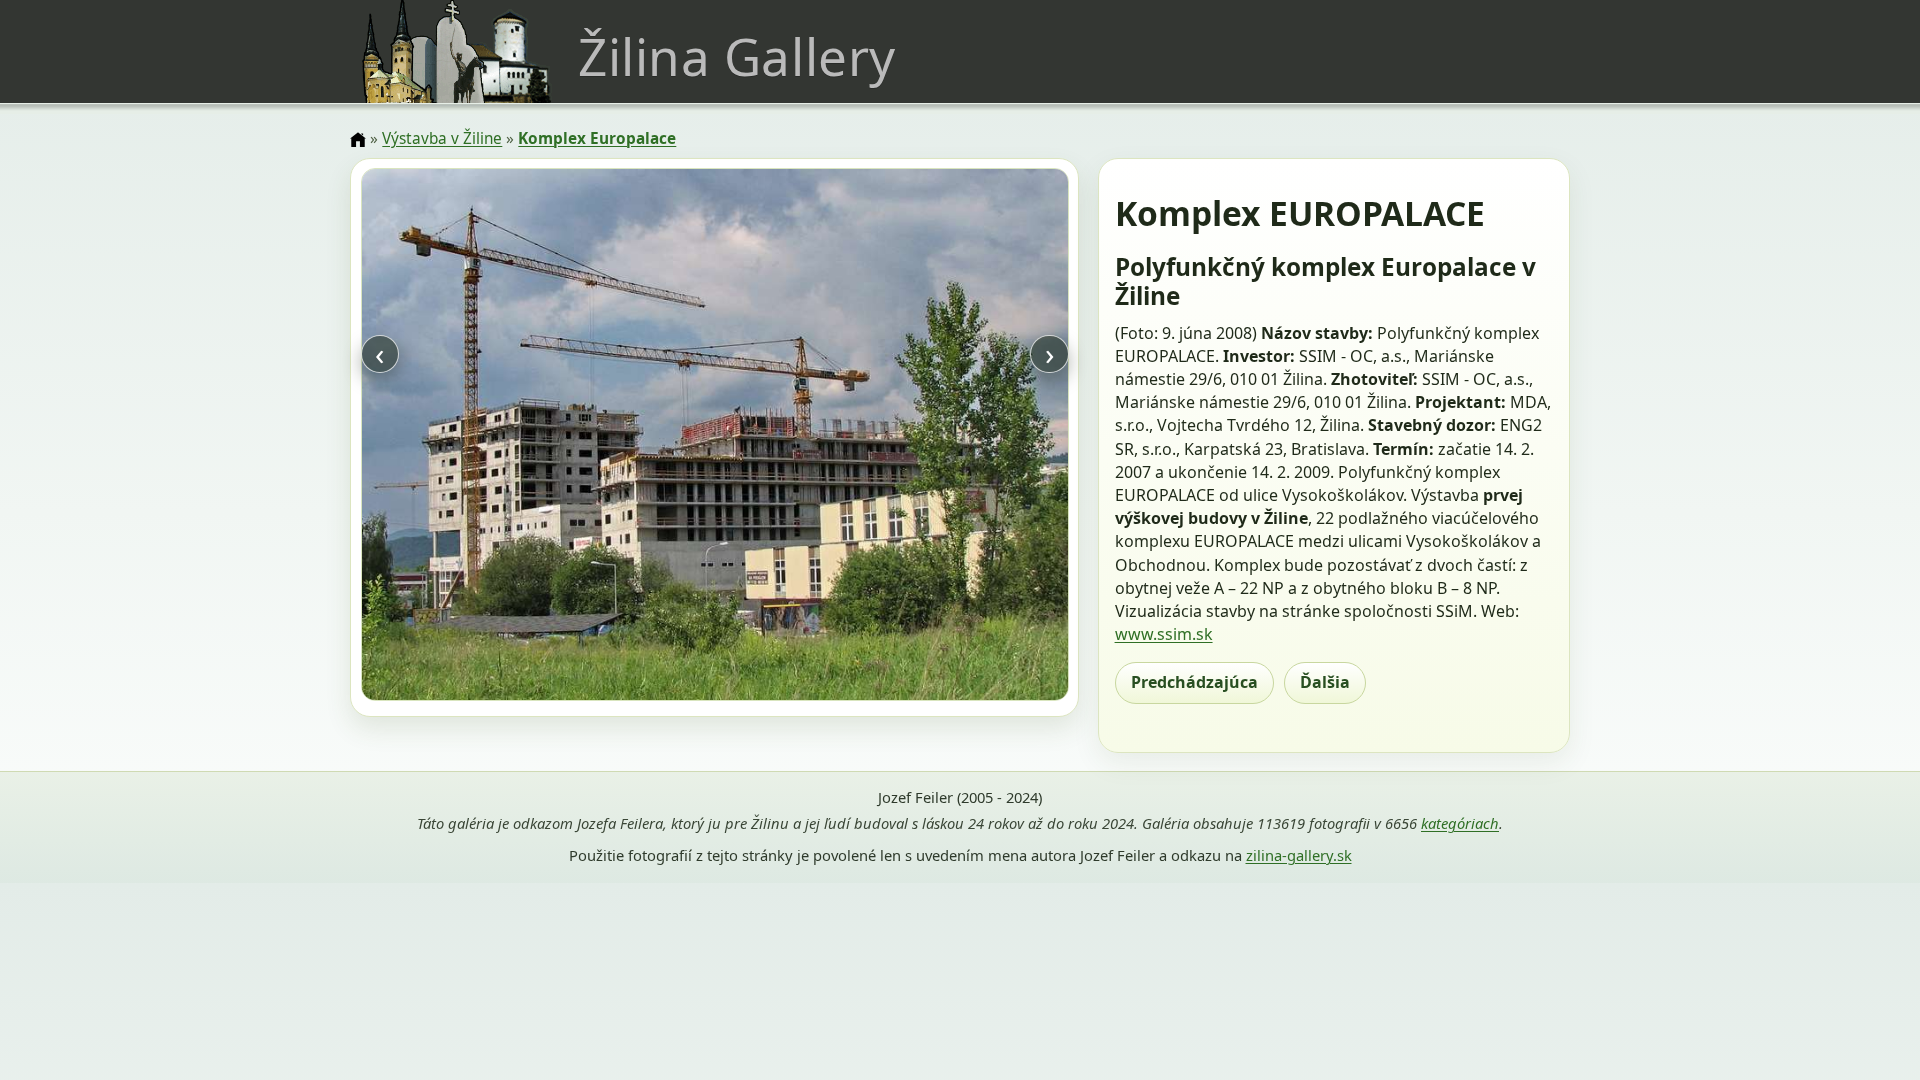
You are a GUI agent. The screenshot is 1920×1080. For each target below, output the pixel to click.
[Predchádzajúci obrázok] (467, 437)
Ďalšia (1325, 682)
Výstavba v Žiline (442, 138)
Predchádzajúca (1194, 682)
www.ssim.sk (1164, 634)
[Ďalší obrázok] (962, 437)
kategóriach (1460, 823)
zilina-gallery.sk (1299, 855)
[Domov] (358, 140)
